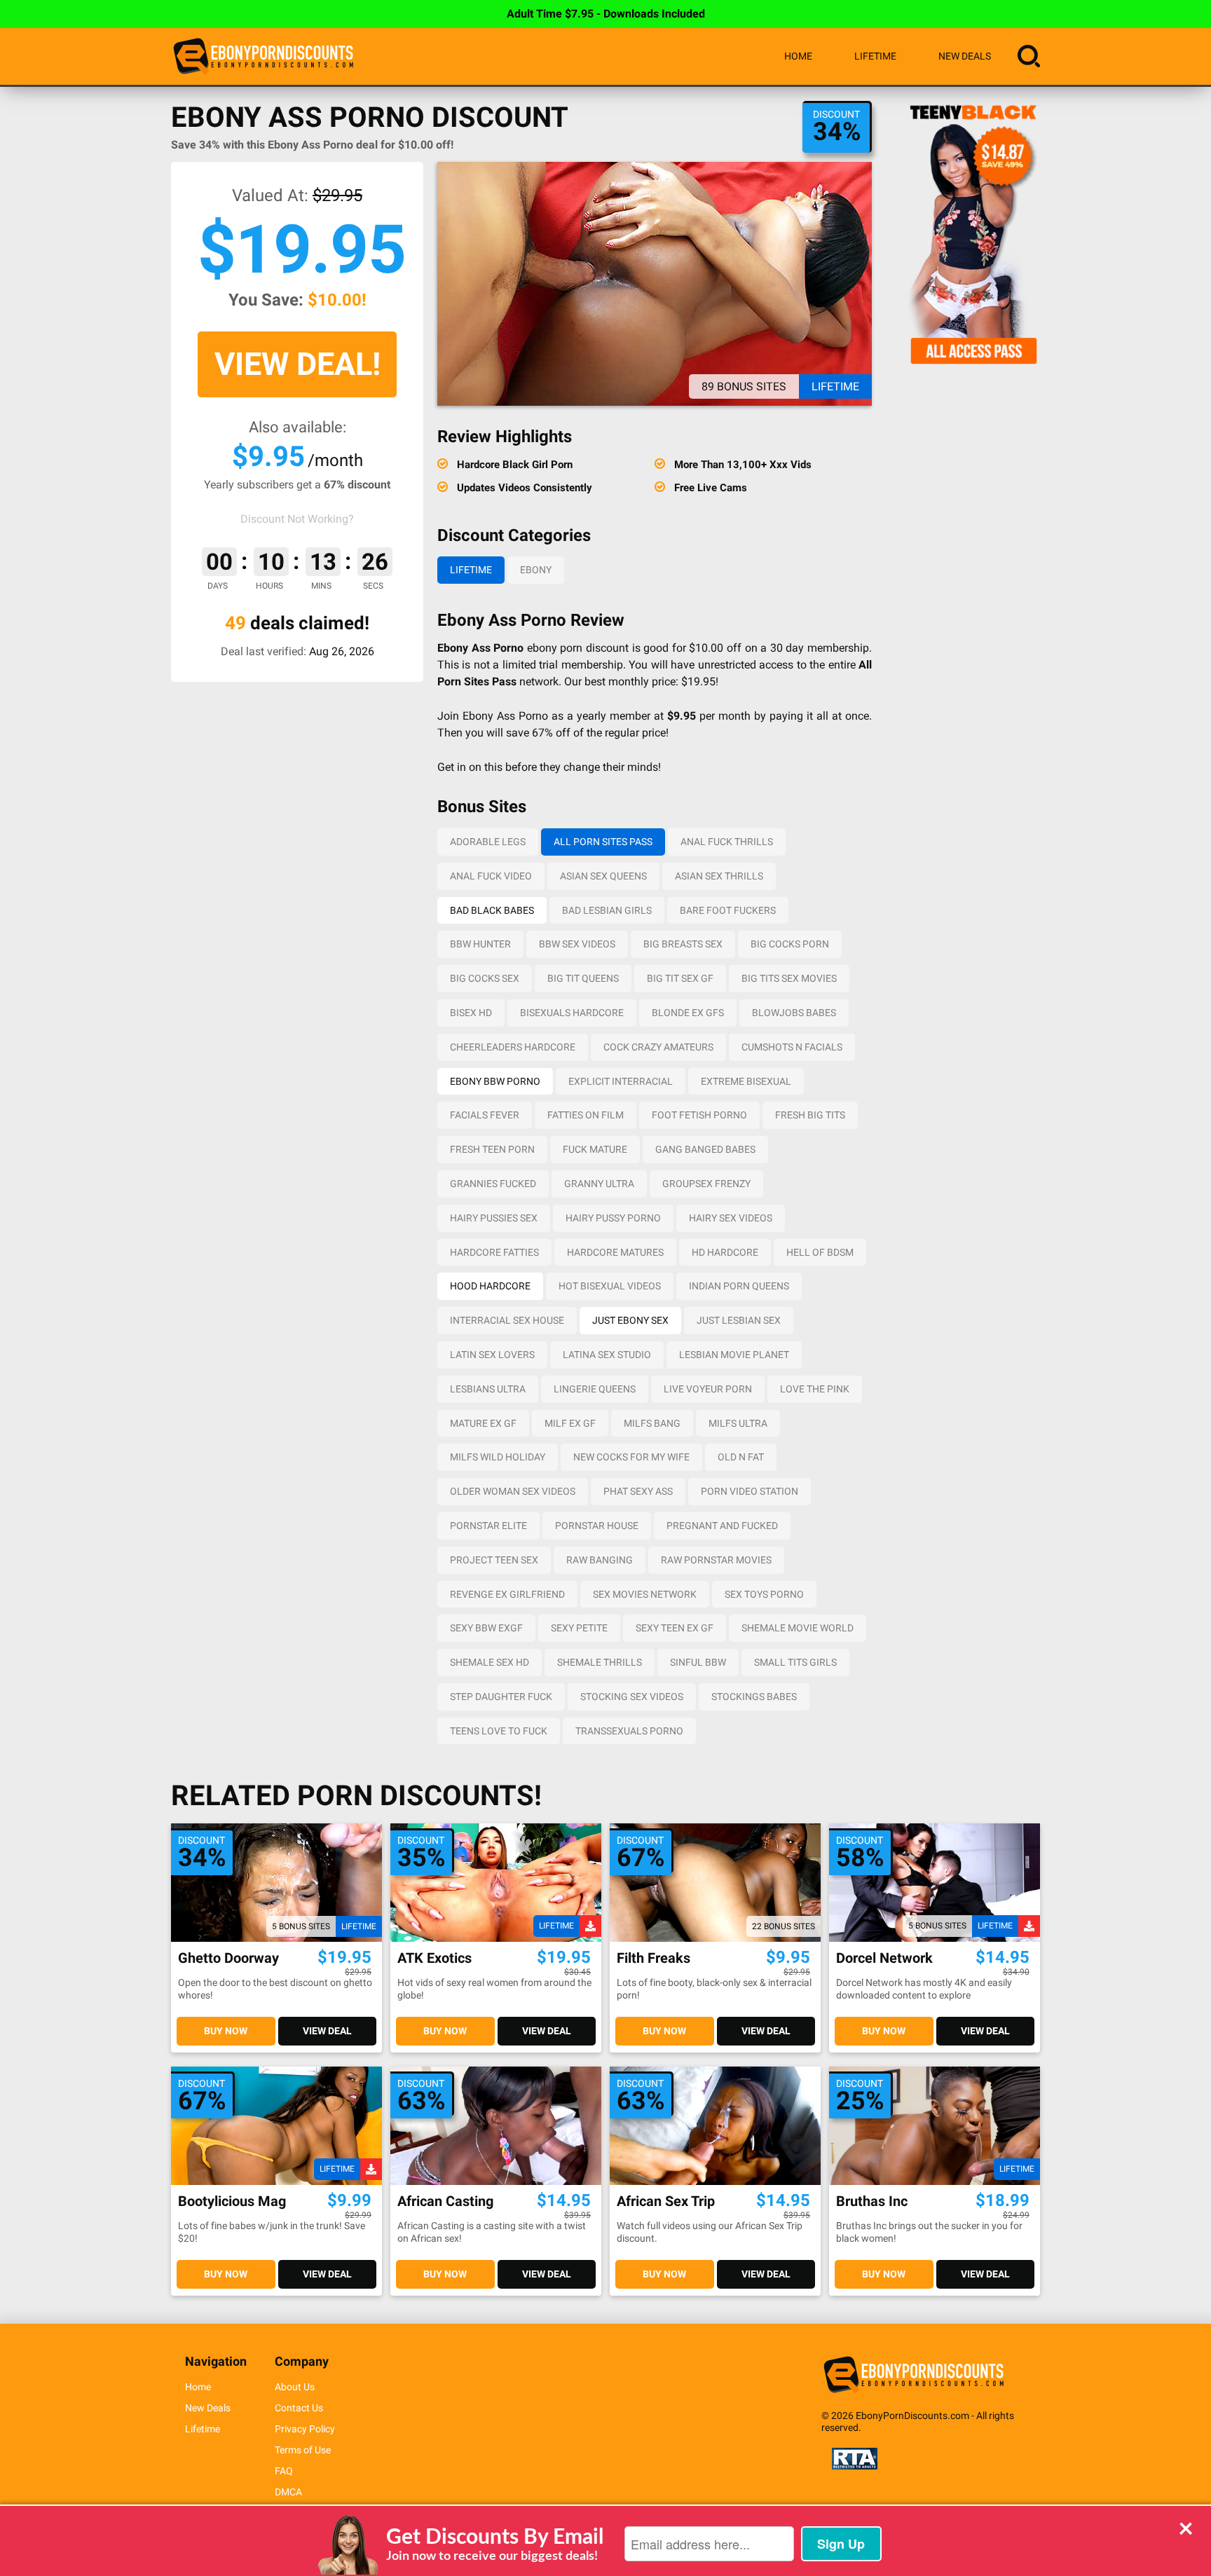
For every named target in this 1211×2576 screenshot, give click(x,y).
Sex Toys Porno (764, 1594)
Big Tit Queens (583, 978)
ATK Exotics (435, 1958)
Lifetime (875, 56)
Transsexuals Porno (629, 1731)
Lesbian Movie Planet (734, 1355)
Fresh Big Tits (810, 1115)
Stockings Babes (754, 1697)
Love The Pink (815, 1389)
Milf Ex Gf (570, 1423)
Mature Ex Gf (483, 1423)
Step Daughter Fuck (501, 1697)
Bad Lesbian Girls (607, 910)
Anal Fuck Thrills (727, 842)
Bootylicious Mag (232, 2201)
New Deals (965, 56)
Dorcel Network (884, 1958)
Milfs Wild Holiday (498, 1457)
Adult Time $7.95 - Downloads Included (606, 14)
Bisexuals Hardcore (572, 1013)
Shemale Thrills (600, 1662)
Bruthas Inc (872, 2201)
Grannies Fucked (493, 1184)
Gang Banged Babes (705, 1149)
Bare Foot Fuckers (728, 910)
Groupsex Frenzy (706, 1184)
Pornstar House (597, 1526)
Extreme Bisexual (746, 1081)
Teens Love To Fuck (499, 1731)
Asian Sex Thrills (719, 876)
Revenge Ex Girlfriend (507, 1594)
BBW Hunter (480, 944)
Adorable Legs (488, 842)
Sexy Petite (579, 1628)
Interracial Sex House (507, 1320)
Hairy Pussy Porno (613, 1218)
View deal (327, 2031)
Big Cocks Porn (790, 944)
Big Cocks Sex (485, 978)
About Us (295, 2387)
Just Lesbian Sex (739, 1320)
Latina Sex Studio (607, 1355)
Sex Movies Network (645, 1594)
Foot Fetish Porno (699, 1115)
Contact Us (299, 2408)
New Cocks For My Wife (631, 1457)
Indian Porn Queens (739, 1286)
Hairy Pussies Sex (494, 1218)
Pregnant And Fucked (722, 1526)
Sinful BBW (698, 1662)
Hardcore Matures (615, 1252)
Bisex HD (471, 1013)
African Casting (445, 2201)
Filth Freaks (654, 1958)
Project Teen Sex (494, 1560)
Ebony (536, 570)
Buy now (226, 2031)
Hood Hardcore (490, 1286)
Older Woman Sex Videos (513, 1491)
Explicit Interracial (621, 1081)
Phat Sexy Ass (638, 1491)
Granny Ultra (599, 1184)
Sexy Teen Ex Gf (675, 1628)
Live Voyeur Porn (708, 1389)
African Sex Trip (666, 2201)
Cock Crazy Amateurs (658, 1047)
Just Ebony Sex (630, 1320)
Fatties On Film (586, 1115)
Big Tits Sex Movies (789, 978)
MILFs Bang (652, 1423)
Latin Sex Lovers (492, 1355)
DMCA (288, 2492)
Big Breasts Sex (683, 944)
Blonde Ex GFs (688, 1013)
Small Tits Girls (795, 1662)
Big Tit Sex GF (680, 978)
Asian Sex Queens (603, 876)
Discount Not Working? (297, 519)
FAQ (284, 2471)
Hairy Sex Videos (731, 1218)
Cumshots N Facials (792, 1047)
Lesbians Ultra (488, 1389)
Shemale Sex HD (490, 1662)
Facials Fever (485, 1115)
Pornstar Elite (488, 1526)
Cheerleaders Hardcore (513, 1047)
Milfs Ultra (738, 1423)
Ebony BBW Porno (495, 1081)
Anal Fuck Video (491, 876)
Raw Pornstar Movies (716, 1560)
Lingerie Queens (595, 1389)
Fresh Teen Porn (492, 1149)
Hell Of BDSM (820, 1252)
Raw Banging (600, 1560)
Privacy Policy (305, 2429)
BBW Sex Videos (577, 944)
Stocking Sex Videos (632, 1697)
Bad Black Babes (492, 910)
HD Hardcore (725, 1252)
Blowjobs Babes (794, 1013)
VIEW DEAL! (297, 364)
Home (798, 56)
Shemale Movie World (798, 1628)
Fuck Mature (595, 1149)
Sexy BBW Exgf (486, 1628)
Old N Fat (741, 1457)
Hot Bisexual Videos (610, 1286)
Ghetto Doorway (228, 1958)
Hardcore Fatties (494, 1252)
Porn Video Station (750, 1491)
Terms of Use (303, 2450)
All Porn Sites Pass (603, 842)
